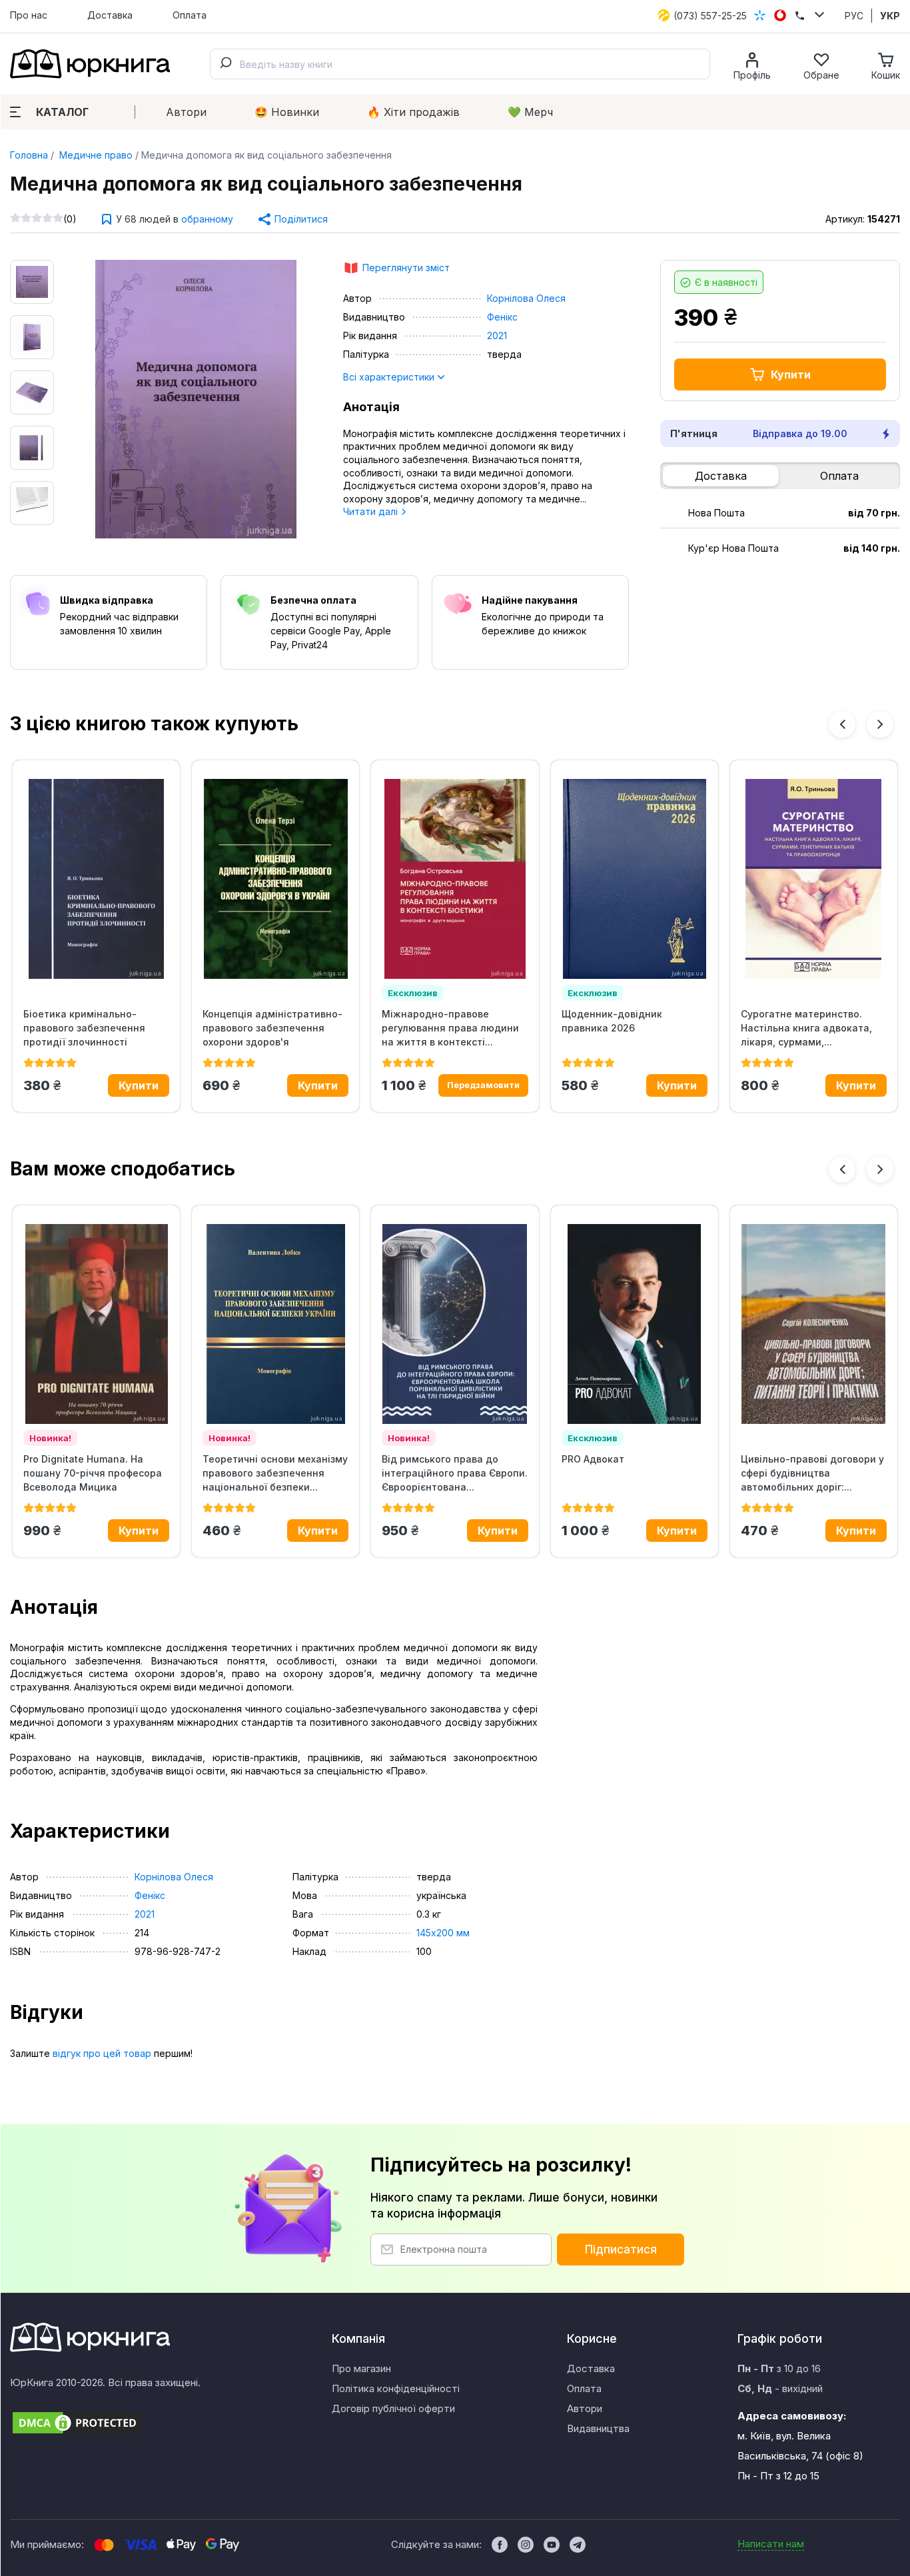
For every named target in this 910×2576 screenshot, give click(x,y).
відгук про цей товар (102, 2053)
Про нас (29, 15)
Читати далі (372, 511)
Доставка (110, 15)
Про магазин (361, 2368)
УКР (890, 16)
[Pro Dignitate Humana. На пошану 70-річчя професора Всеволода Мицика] (96, 1324)
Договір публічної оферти (393, 2408)
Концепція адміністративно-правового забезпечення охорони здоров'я (272, 1028)
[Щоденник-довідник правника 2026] (635, 879)
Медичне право (95, 155)
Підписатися (621, 2250)
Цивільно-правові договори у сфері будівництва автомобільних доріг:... (812, 1473)
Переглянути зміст (406, 268)
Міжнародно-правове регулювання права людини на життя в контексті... (450, 1028)
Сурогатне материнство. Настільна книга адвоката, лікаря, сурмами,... (806, 1028)
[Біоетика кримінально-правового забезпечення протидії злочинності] (96, 879)
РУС (854, 16)
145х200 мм (443, 1933)
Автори (186, 112)
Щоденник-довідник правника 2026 (612, 1021)
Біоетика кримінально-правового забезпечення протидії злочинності (84, 1028)
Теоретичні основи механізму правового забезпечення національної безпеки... (275, 1473)
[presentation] (842, 724)
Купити (791, 374)
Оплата (190, 15)
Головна (29, 155)
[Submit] (225, 64)
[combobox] (460, 64)
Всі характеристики (390, 377)
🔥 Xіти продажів (413, 112)
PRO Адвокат (593, 1459)
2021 (497, 335)
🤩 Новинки (287, 112)
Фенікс (502, 317)
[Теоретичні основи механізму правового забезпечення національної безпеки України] (275, 1324)
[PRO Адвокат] (635, 1324)
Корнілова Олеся (526, 298)
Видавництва (598, 2428)
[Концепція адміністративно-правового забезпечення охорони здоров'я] (275, 879)
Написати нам (771, 2544)
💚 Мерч (530, 112)
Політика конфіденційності (396, 2388)
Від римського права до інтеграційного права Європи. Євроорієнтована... (455, 1473)
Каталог (62, 112)
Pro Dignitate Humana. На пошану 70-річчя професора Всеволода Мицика (93, 1473)
